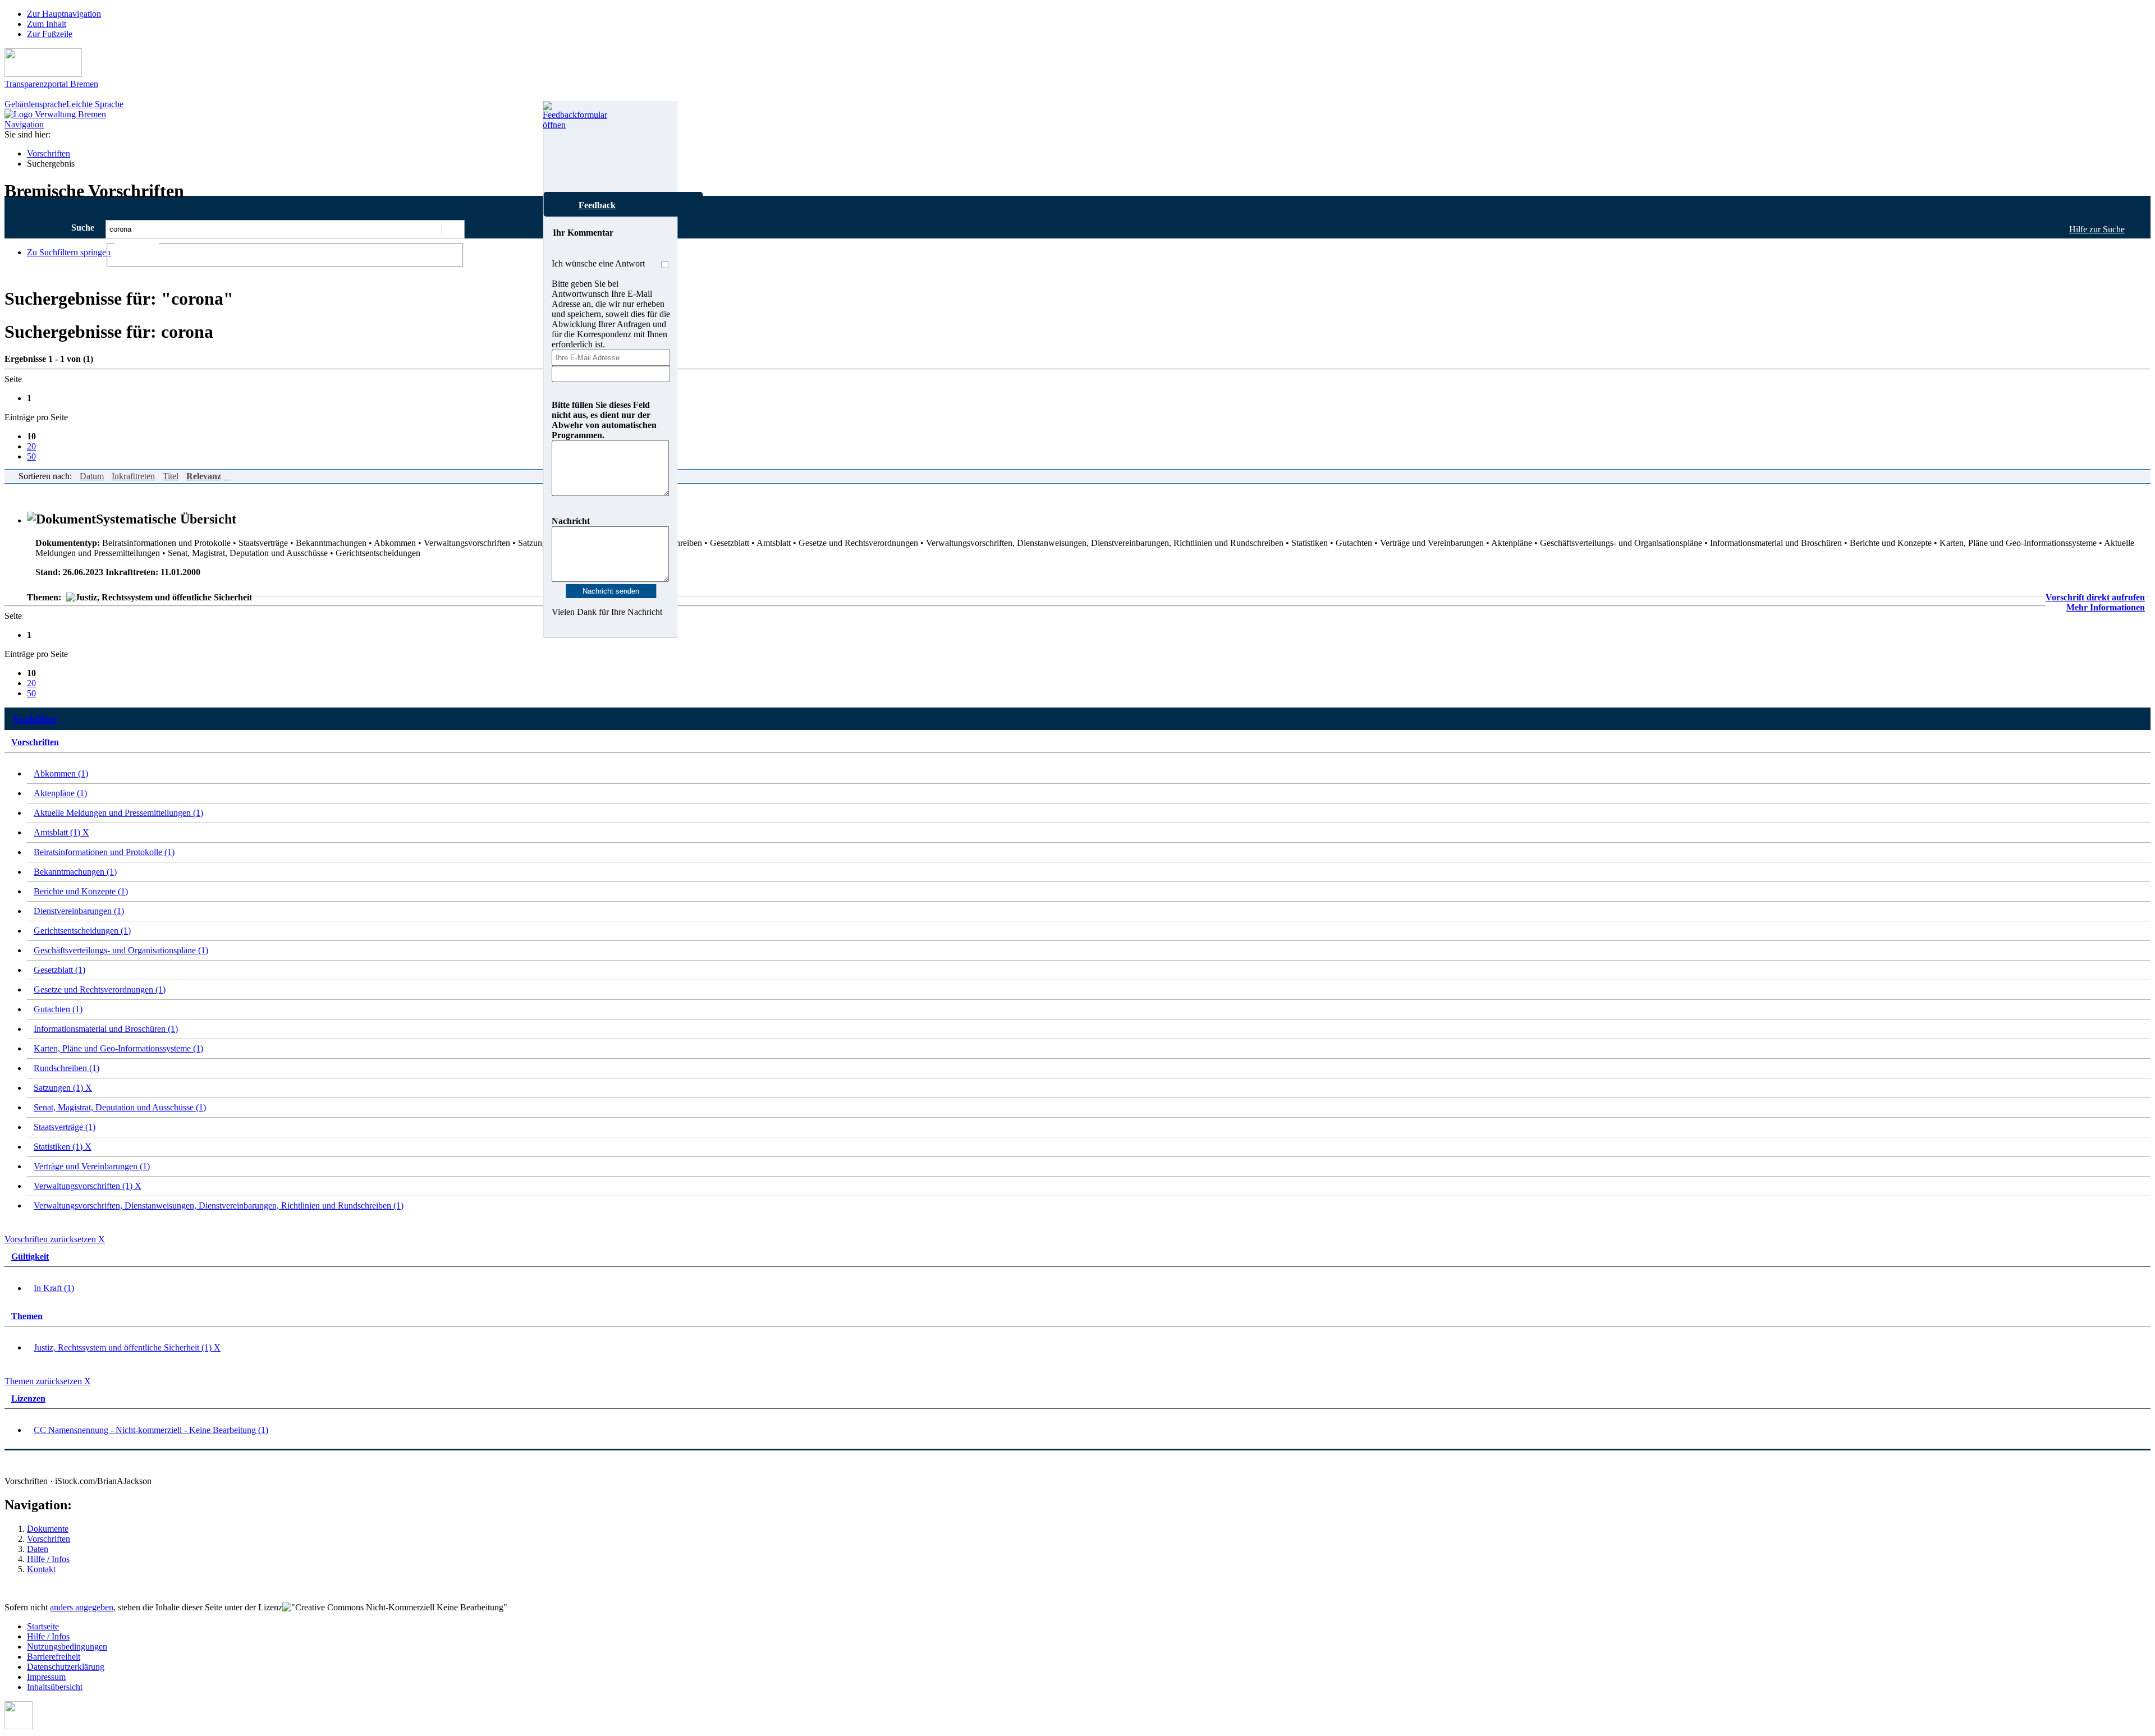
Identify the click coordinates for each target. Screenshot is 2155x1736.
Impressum (46, 1677)
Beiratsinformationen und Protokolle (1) (104, 852)
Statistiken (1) (63, 1147)
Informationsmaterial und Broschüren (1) (106, 1029)
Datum (92, 476)
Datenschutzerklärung (66, 1667)
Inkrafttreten (133, 476)
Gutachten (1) (58, 1009)
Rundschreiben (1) (67, 1068)
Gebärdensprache (35, 104)
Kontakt (41, 1569)
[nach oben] (19, 1726)
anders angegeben (82, 1607)
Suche (83, 228)
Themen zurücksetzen (48, 1381)
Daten (38, 1549)
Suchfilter (35, 719)
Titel (171, 476)
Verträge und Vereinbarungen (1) (92, 1166)
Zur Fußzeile (50, 34)
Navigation (24, 124)
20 (31, 446)
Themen (27, 1316)
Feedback (597, 205)
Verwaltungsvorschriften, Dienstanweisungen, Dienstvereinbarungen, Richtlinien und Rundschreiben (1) (219, 1205)
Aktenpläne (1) (60, 793)
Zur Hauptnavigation (64, 14)
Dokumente (48, 1529)
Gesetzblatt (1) (59, 970)
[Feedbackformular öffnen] (555, 146)
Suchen (453, 229)
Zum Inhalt (47, 24)
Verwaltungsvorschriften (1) (88, 1186)
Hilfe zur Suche (2097, 229)
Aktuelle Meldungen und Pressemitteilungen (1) (118, 813)
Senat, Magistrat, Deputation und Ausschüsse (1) (120, 1107)
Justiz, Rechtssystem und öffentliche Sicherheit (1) (127, 1347)
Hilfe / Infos (48, 1559)
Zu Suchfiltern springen (69, 252)
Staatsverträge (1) (65, 1127)
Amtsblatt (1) (61, 832)
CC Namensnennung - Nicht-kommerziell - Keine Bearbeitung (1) (151, 1430)
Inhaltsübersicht (55, 1687)
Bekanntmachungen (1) (75, 872)
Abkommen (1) (61, 773)
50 (31, 456)
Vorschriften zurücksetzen (55, 1239)
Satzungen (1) (63, 1088)
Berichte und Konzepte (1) (81, 891)
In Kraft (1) (54, 1288)
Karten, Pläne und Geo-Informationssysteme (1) (118, 1048)
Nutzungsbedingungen (67, 1647)
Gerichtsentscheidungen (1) (82, 931)
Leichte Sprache (95, 104)
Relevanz (204, 476)
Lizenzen (28, 1399)
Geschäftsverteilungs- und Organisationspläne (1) (121, 950)
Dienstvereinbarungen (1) (79, 911)
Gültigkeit (30, 1257)
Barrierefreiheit (54, 1657)
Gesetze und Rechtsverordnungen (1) (100, 989)
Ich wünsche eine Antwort (598, 263)
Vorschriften (49, 153)
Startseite (43, 1626)
